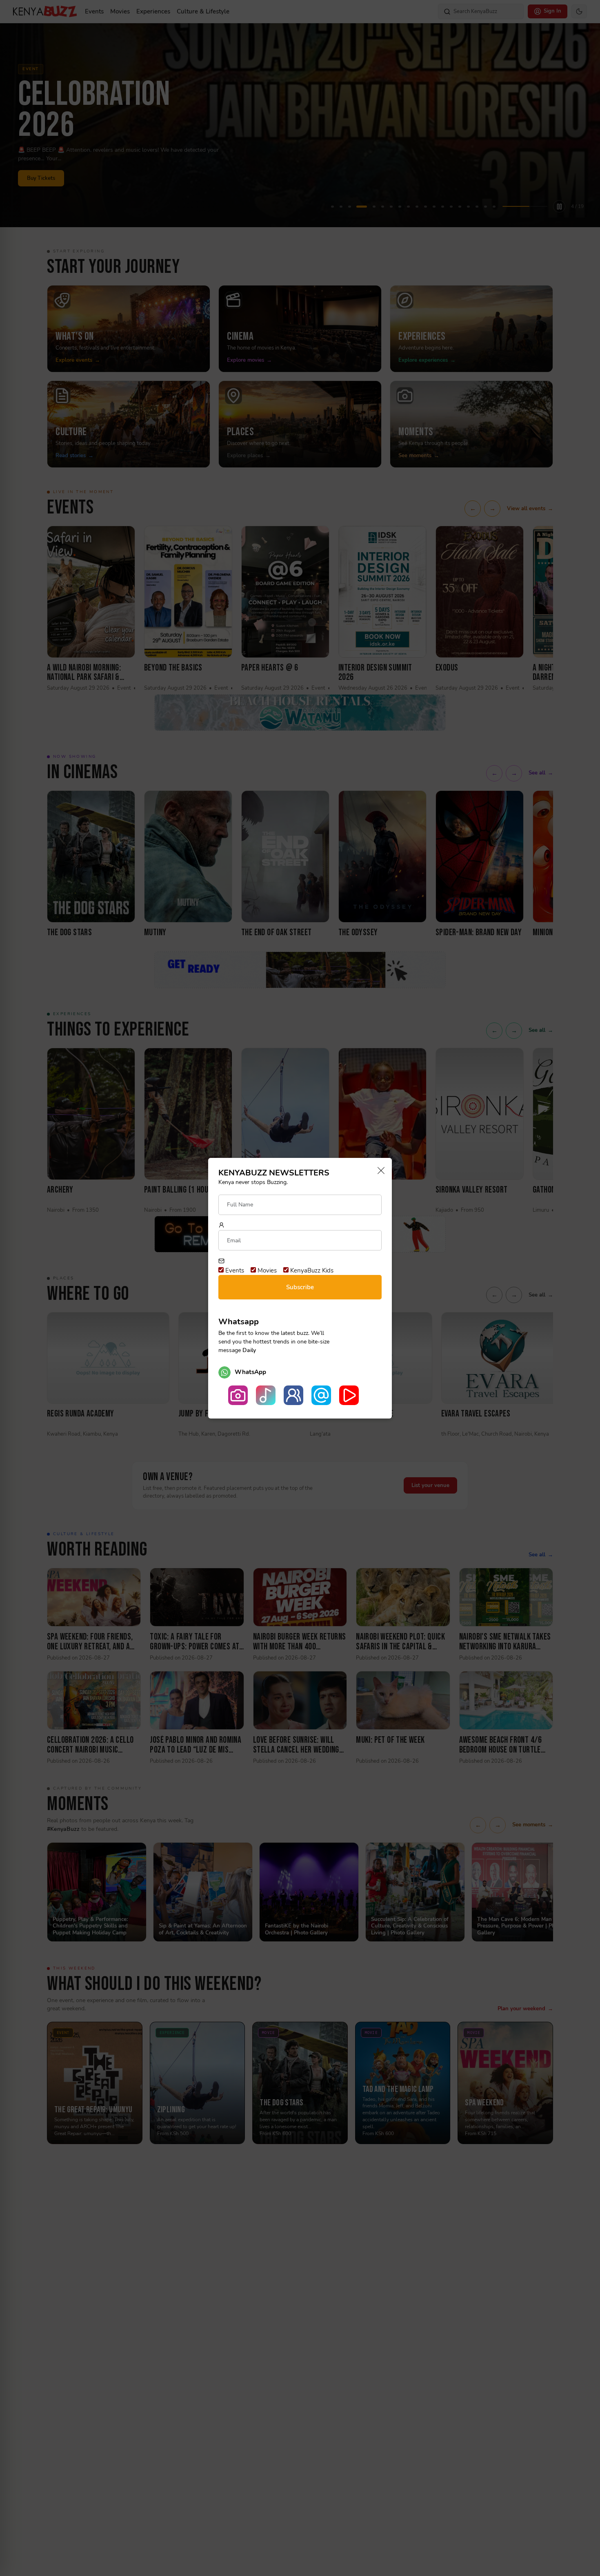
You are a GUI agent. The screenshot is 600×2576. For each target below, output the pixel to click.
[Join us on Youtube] (349, 1395)
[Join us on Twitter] (321, 1395)
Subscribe (300, 1287)
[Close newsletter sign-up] (379, 1171)
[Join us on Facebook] (293, 1395)
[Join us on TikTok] (266, 1395)
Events (234, 1270)
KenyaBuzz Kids (311, 1270)
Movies (266, 1270)
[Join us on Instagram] (238, 1395)
